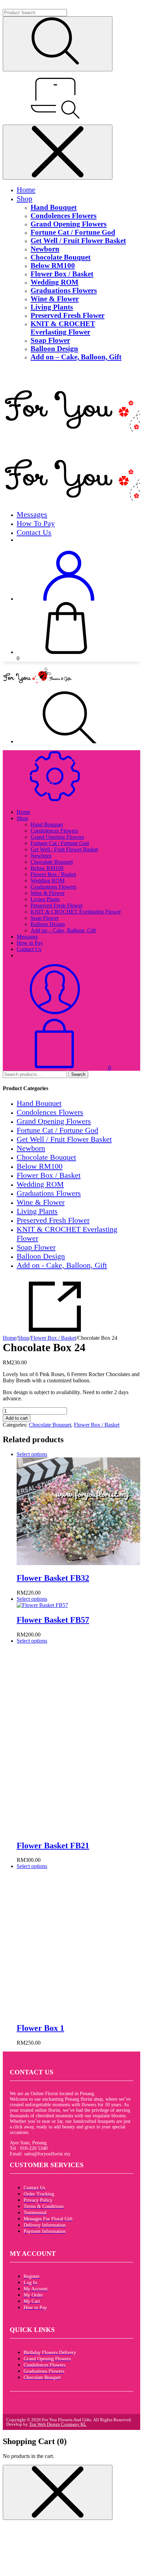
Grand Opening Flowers (69, 224)
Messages (32, 514)
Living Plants (52, 307)
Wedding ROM (54, 282)
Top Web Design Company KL (58, 2424)
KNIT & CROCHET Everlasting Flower (63, 328)
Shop (24, 199)
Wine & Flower (55, 299)
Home (26, 190)
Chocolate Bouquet (61, 257)
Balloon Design (54, 348)
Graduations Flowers (64, 290)
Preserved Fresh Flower (68, 315)
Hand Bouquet (54, 207)
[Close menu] (58, 152)
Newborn (45, 249)
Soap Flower (50, 340)
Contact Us (34, 532)
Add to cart (17, 1418)
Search (78, 1074)
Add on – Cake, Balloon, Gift (76, 357)
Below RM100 (53, 265)
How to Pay (36, 523)
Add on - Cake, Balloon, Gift (62, 1265)
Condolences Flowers (64, 216)
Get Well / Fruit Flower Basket (78, 240)
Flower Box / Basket (62, 274)
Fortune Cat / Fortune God (73, 232)
